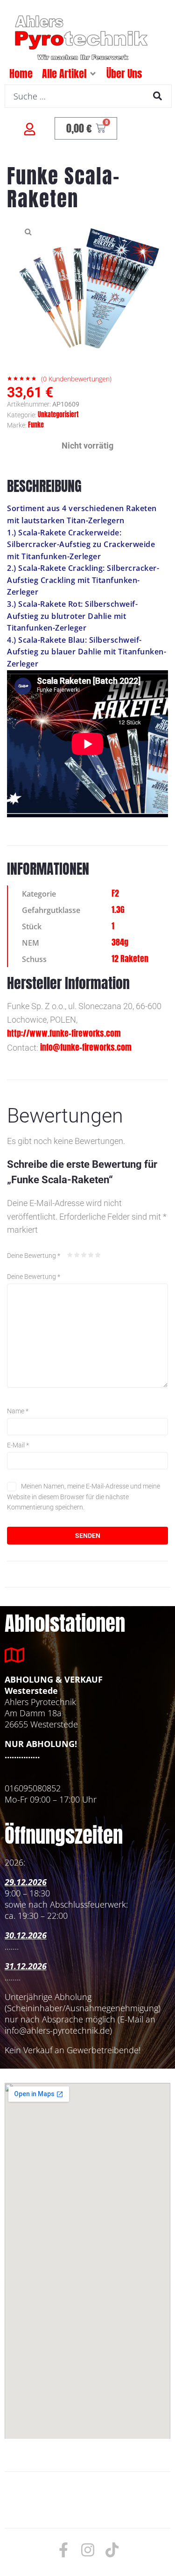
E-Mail (18, 1445)
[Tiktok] (112, 2550)
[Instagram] (88, 2550)
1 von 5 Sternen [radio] (70, 1255)
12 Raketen (130, 958)
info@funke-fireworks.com (86, 1047)
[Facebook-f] (63, 2550)
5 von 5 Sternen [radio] (98, 1255)
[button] (93, 74)
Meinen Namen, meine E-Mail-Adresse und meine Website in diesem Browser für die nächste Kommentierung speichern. (84, 1497)
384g (120, 942)
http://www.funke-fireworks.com (64, 1033)
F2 (115, 893)
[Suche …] (88, 96)
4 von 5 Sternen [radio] (91, 1255)
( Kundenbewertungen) (76, 379)
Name (18, 1411)
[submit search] (157, 96)
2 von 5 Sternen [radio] (77, 1255)
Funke (36, 425)
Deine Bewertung (34, 1256)
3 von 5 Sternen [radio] (84, 1255)
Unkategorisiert (58, 415)
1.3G (118, 909)
